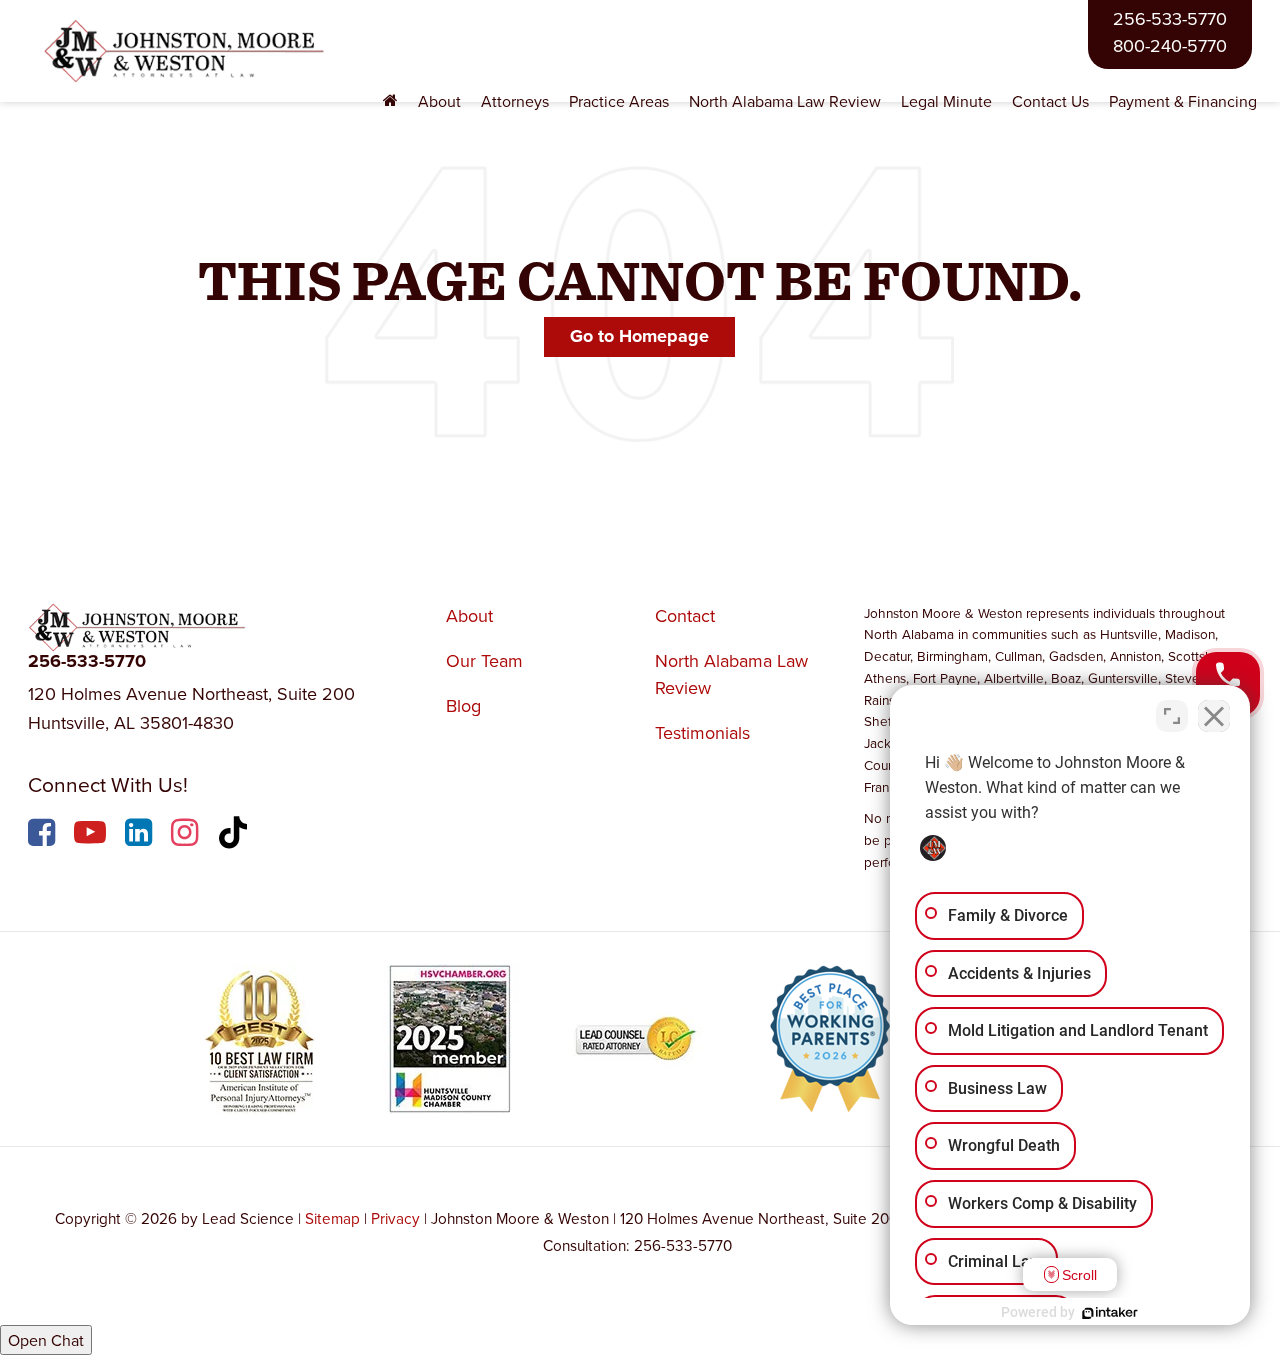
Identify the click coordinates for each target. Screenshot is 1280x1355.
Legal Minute (946, 101)
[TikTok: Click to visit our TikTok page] (235, 835)
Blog (463, 705)
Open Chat (46, 1340)
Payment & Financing (1183, 101)
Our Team (484, 660)
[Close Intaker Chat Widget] (1214, 716)
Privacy (395, 1218)
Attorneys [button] (515, 101)
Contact (685, 615)
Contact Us (1050, 101)
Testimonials (702, 732)
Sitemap (332, 1218)
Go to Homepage (639, 336)
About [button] (439, 101)
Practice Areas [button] (619, 101)
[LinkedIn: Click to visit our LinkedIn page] (141, 835)
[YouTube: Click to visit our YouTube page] (92, 835)
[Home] (390, 101)
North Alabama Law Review (785, 101)
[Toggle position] (1172, 716)
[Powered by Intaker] (1110, 1313)
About (469, 615)
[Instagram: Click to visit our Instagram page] (187, 835)
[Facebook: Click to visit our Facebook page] (44, 835)
